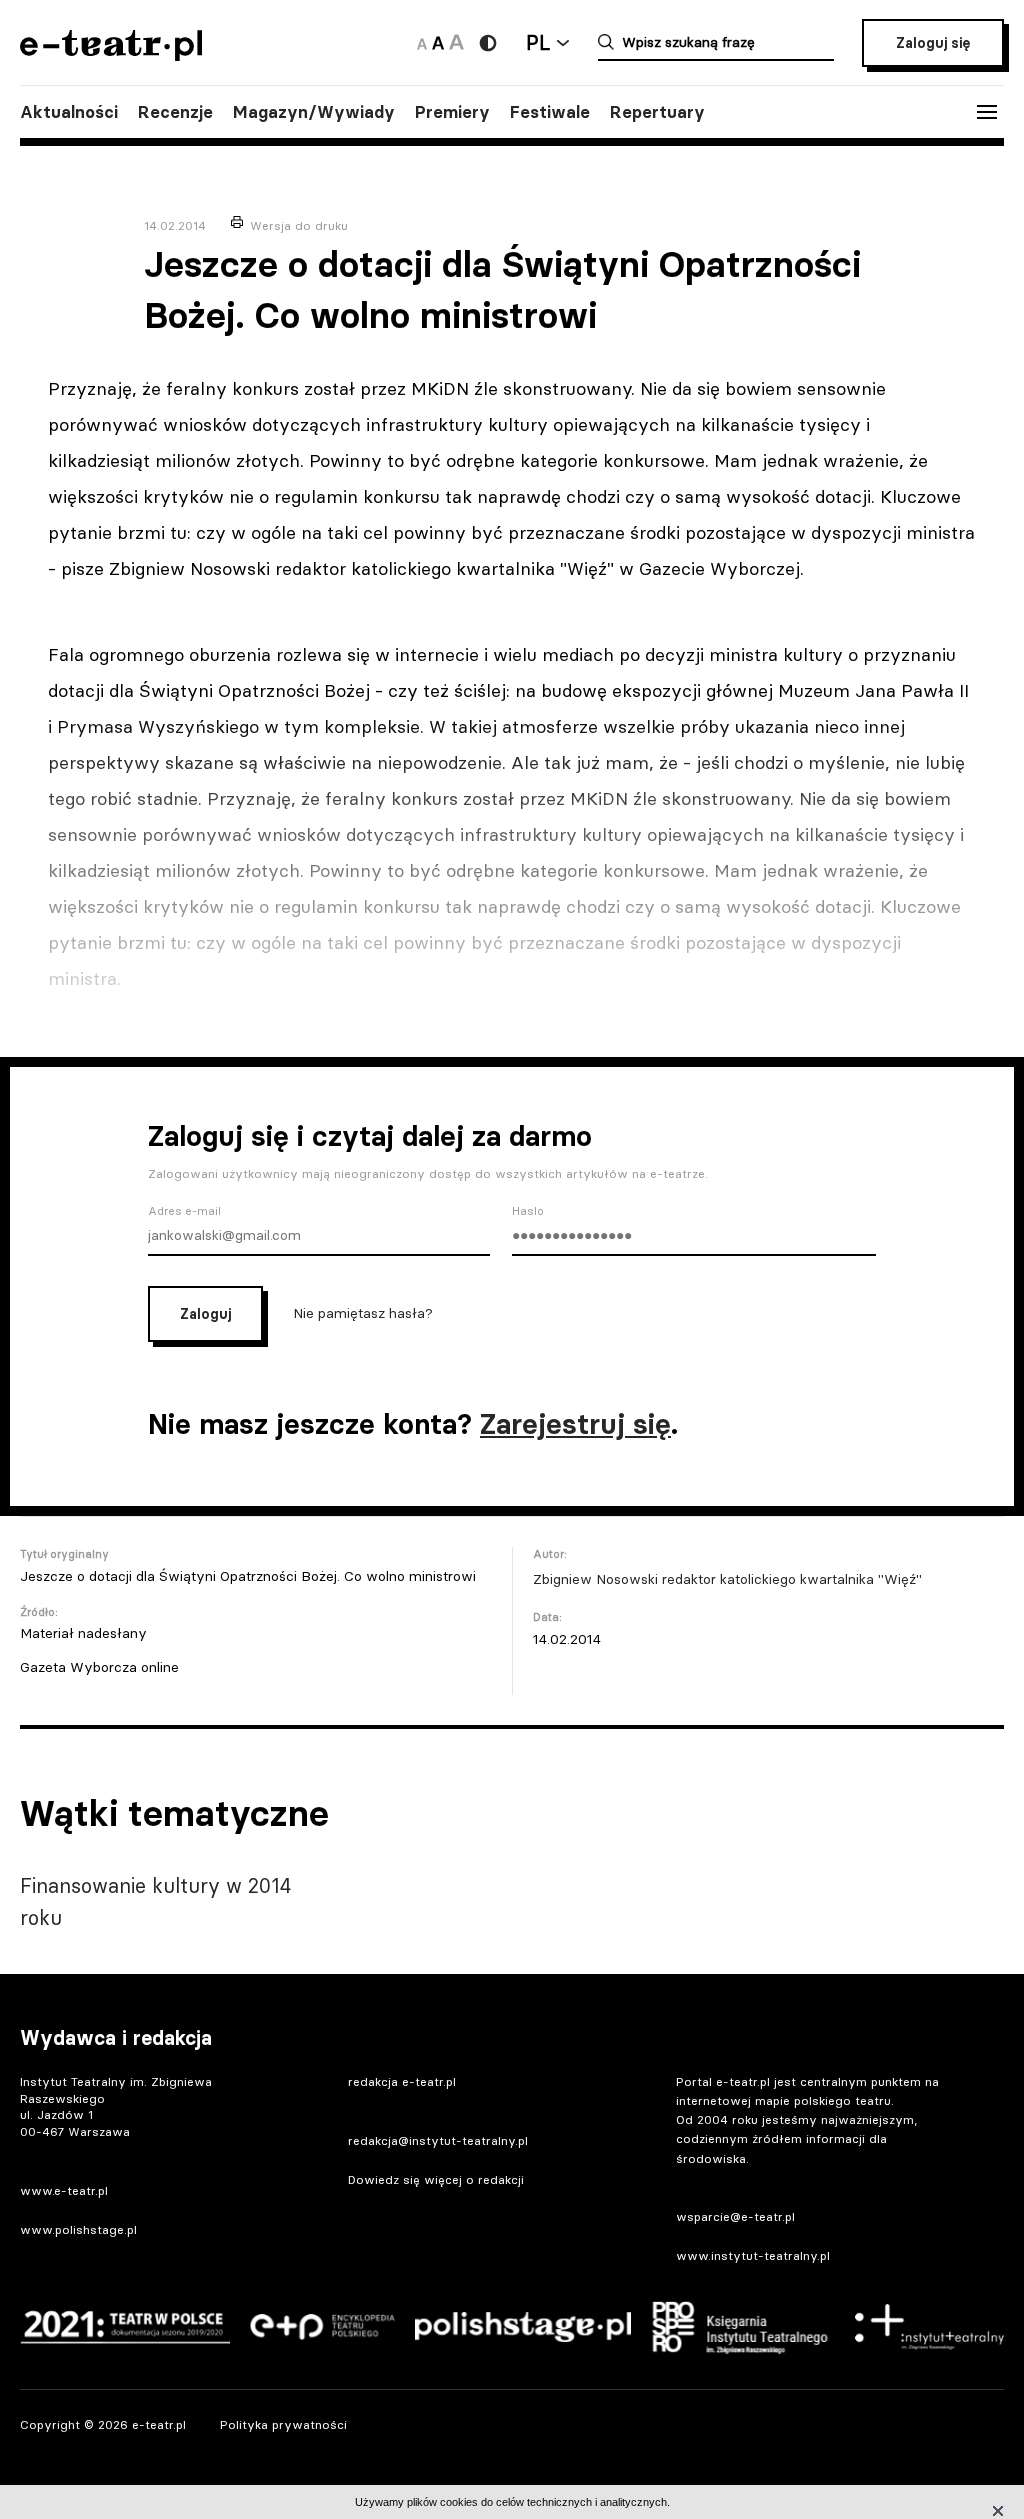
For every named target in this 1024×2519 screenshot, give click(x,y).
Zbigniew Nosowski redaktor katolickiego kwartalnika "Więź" (727, 1579)
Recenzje (175, 112)
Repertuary (657, 112)
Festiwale (550, 112)
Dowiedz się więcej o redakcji (436, 2179)
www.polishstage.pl (78, 2229)
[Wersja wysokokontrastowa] (488, 43)
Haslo (528, 1211)
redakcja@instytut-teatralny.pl (438, 2140)
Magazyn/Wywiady (314, 112)
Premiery (452, 112)
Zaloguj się (933, 43)
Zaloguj (205, 1314)
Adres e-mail (184, 1211)
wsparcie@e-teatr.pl (735, 2216)
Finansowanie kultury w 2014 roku (155, 1901)
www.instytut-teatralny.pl (753, 2255)
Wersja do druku (299, 225)
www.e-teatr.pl (64, 2190)
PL (538, 42)
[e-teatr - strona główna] (111, 54)
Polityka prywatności (283, 2424)
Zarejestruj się (575, 1424)
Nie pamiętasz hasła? (363, 1312)
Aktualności (69, 112)
